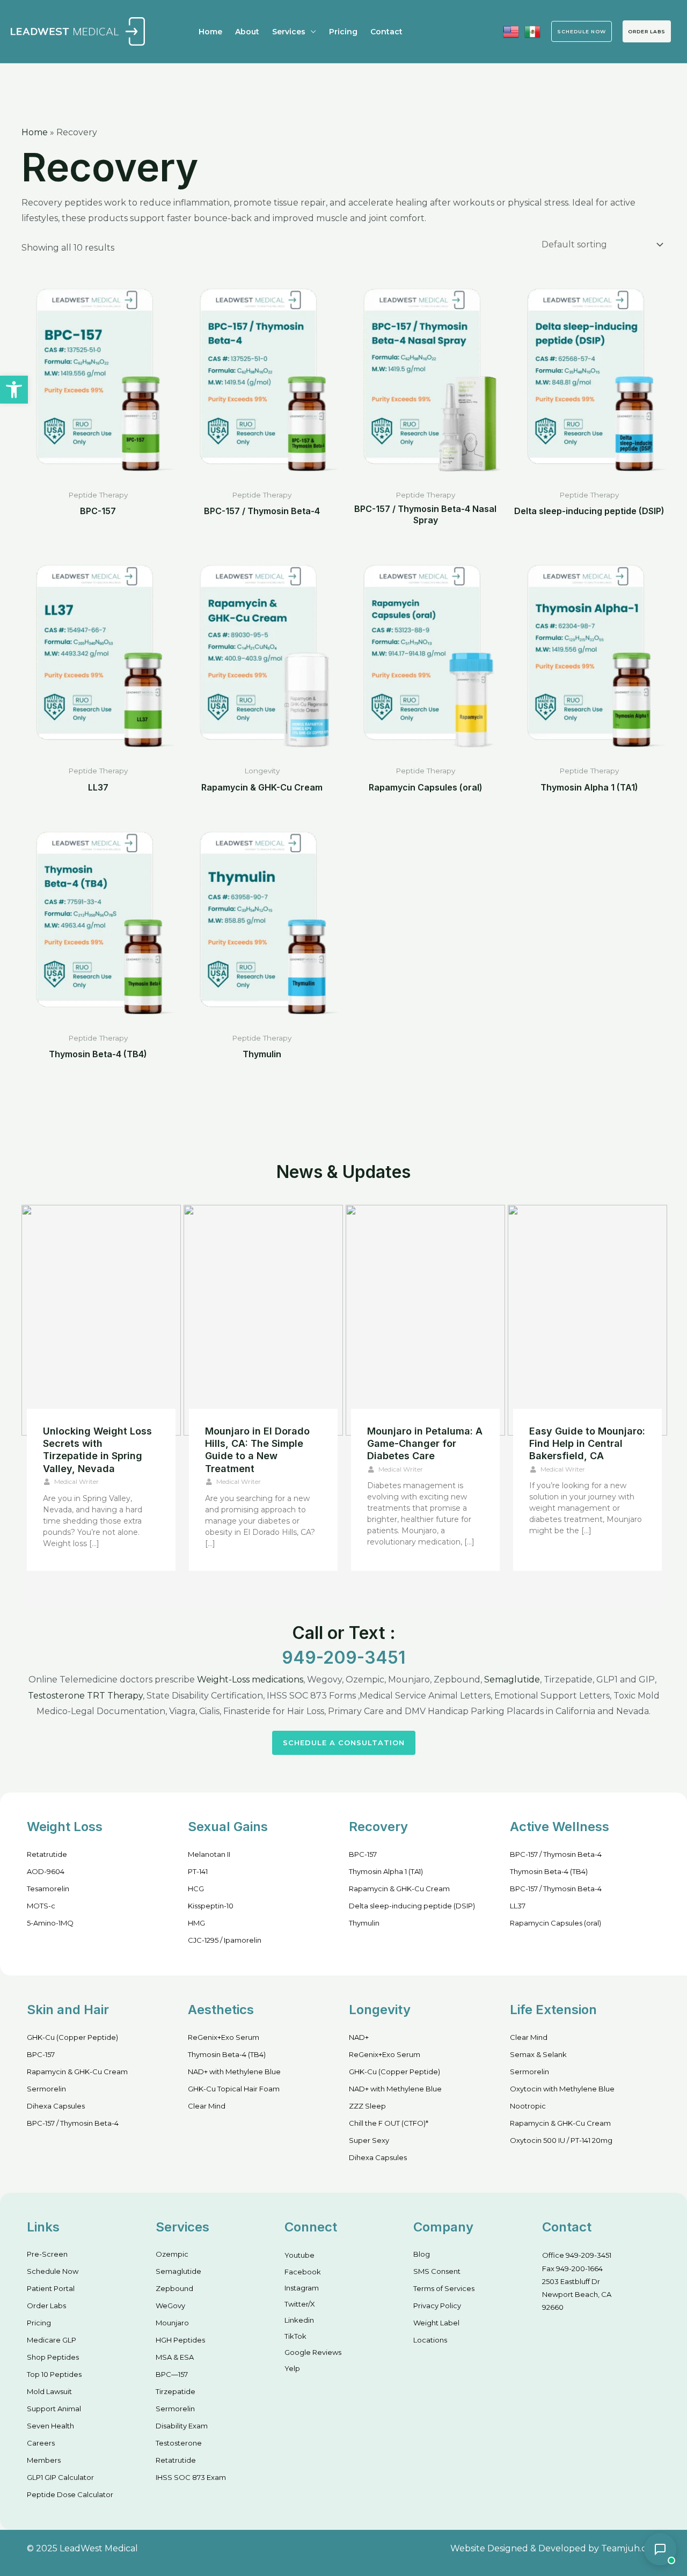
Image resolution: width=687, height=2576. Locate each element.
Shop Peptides (53, 2357)
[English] (511, 32)
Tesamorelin (48, 1889)
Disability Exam (182, 2426)
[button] (14, 390)
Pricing (343, 32)
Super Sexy (369, 2140)
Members (44, 2460)
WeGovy (170, 2306)
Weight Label (436, 2323)
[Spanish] (532, 32)
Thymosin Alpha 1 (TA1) (386, 1871)
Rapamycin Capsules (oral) (556, 1923)
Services (289, 32)
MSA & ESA (175, 2357)
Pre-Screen (47, 2254)
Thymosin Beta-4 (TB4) (549, 1871)
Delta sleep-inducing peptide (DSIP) (412, 1906)
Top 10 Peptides (54, 2374)
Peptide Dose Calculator (70, 2494)
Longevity (380, 2010)
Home (210, 32)
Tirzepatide (176, 2391)
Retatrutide (47, 1854)
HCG (196, 1889)
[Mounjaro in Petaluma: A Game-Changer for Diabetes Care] (425, 1320)
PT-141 (198, 1871)
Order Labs (647, 31)
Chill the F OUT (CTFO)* (389, 2123)
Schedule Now (53, 2271)
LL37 (518, 1906)
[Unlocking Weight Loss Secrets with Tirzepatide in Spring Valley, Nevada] (101, 1320)
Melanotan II (209, 1854)
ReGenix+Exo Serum (224, 2037)
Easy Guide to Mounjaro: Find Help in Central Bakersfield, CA (587, 1444)
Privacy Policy (437, 2306)
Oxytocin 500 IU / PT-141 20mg (561, 2140)
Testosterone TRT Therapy (85, 1696)
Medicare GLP (52, 2340)
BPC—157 (172, 2374)
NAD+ (359, 2037)
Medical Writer (76, 1481)
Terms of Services (444, 2288)
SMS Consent (437, 2271)
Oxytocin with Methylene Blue (562, 2089)
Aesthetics (221, 2010)
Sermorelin (46, 2089)
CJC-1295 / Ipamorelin (225, 1940)
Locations (430, 2340)
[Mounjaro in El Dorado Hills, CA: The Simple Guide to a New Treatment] (263, 1320)
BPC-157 (363, 1854)
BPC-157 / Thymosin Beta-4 (556, 1854)
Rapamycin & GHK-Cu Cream (399, 1889)
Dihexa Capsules (56, 2106)
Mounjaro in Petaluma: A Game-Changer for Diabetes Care (425, 1444)
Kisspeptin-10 (211, 1906)
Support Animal (54, 2409)
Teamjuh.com (631, 2548)
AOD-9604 (46, 1871)
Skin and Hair (68, 2010)
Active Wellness (560, 1827)
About (247, 32)
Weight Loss (65, 1827)
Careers (41, 2443)
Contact (386, 32)
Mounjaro (172, 2323)
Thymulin (364, 1923)
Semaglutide (512, 1679)
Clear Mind (207, 2106)
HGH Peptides (180, 2340)
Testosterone (179, 2443)
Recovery (378, 1827)
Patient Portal (51, 2288)
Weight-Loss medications (250, 1679)
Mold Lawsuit (49, 2391)
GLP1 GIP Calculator (60, 2477)
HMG (196, 1923)
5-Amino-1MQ (50, 1923)
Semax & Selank (538, 2054)
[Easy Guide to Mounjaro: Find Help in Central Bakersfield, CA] (587, 1320)
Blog (422, 2254)
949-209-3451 (343, 1657)
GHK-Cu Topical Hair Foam (234, 2089)
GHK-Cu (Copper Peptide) (72, 2037)
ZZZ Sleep (367, 2106)
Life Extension (553, 2010)
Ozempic (172, 2254)
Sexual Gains (228, 1827)
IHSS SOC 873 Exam (191, 2477)
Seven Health (50, 2426)
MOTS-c (41, 1906)
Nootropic (528, 2106)
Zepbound (174, 2288)
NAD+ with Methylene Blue (234, 2072)
